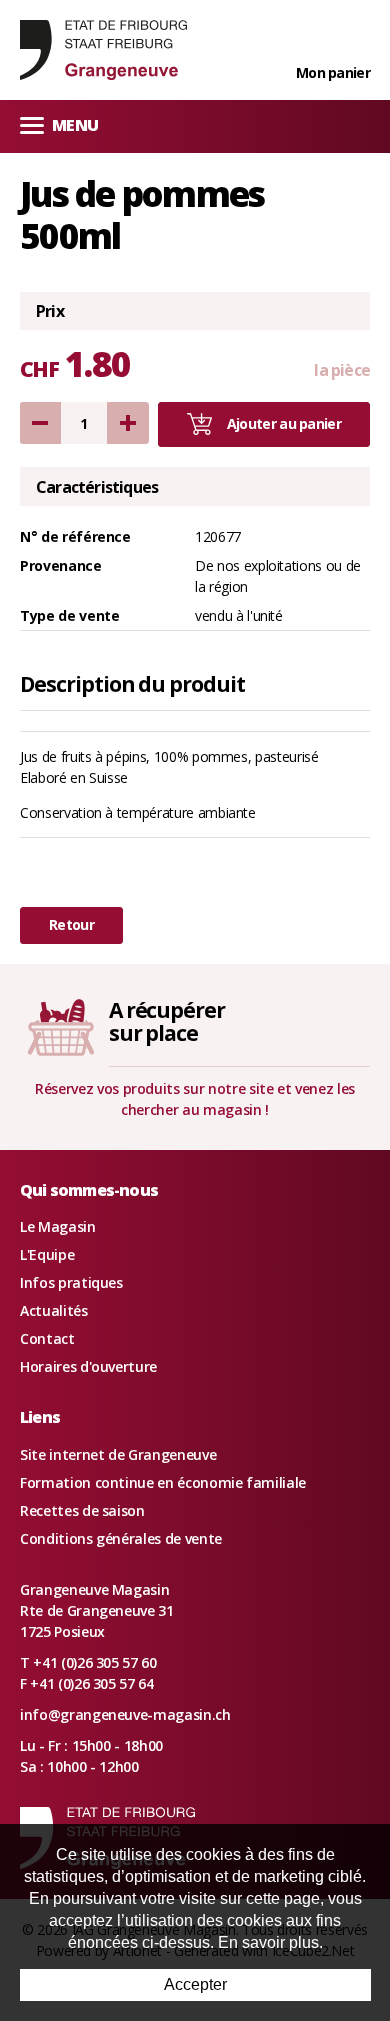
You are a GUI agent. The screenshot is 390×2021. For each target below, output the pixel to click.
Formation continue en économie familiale (163, 1482)
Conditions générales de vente (121, 1538)
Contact (47, 1338)
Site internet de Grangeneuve (118, 1454)
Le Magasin (58, 1226)
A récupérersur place (167, 1021)
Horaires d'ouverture (88, 1366)
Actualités (54, 1310)
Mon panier (333, 72)
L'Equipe (47, 1254)
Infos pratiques (71, 1282)
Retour (71, 924)
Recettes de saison (82, 1510)
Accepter (195, 1984)
